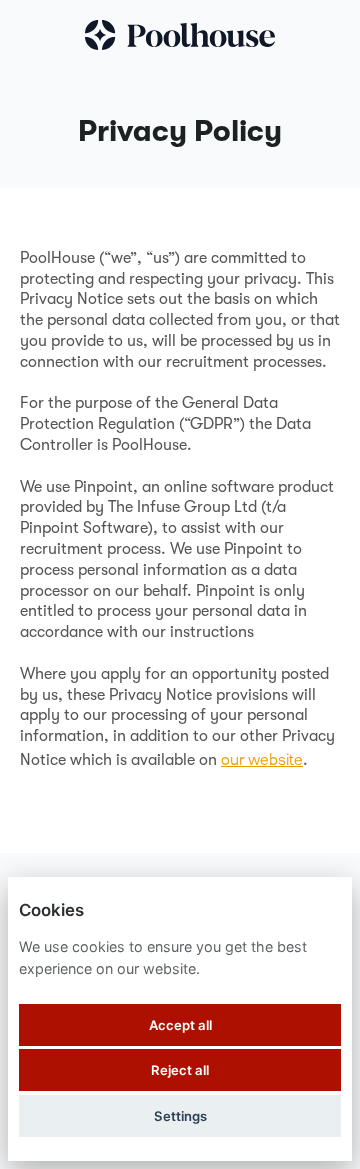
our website (262, 759)
